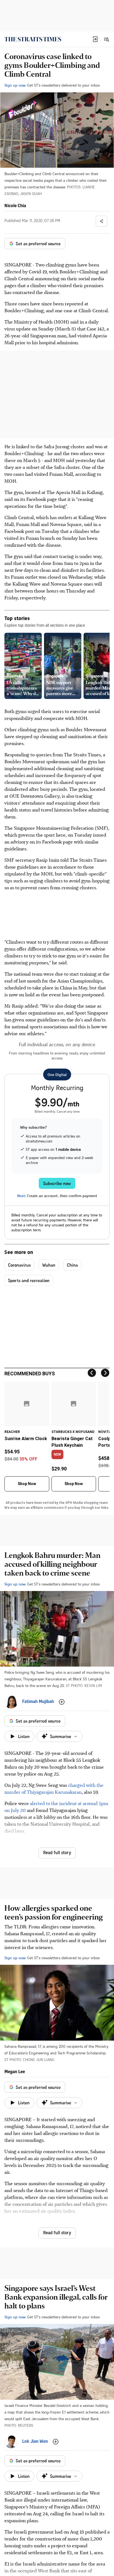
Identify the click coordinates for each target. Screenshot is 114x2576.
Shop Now (27, 1484)
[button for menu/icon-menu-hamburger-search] (106, 39)
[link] (33, 39)
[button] (95, 39)
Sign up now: (15, 85)
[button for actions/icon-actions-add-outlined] (62, 1702)
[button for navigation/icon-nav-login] (95, 39)
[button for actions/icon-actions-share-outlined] (102, 221)
